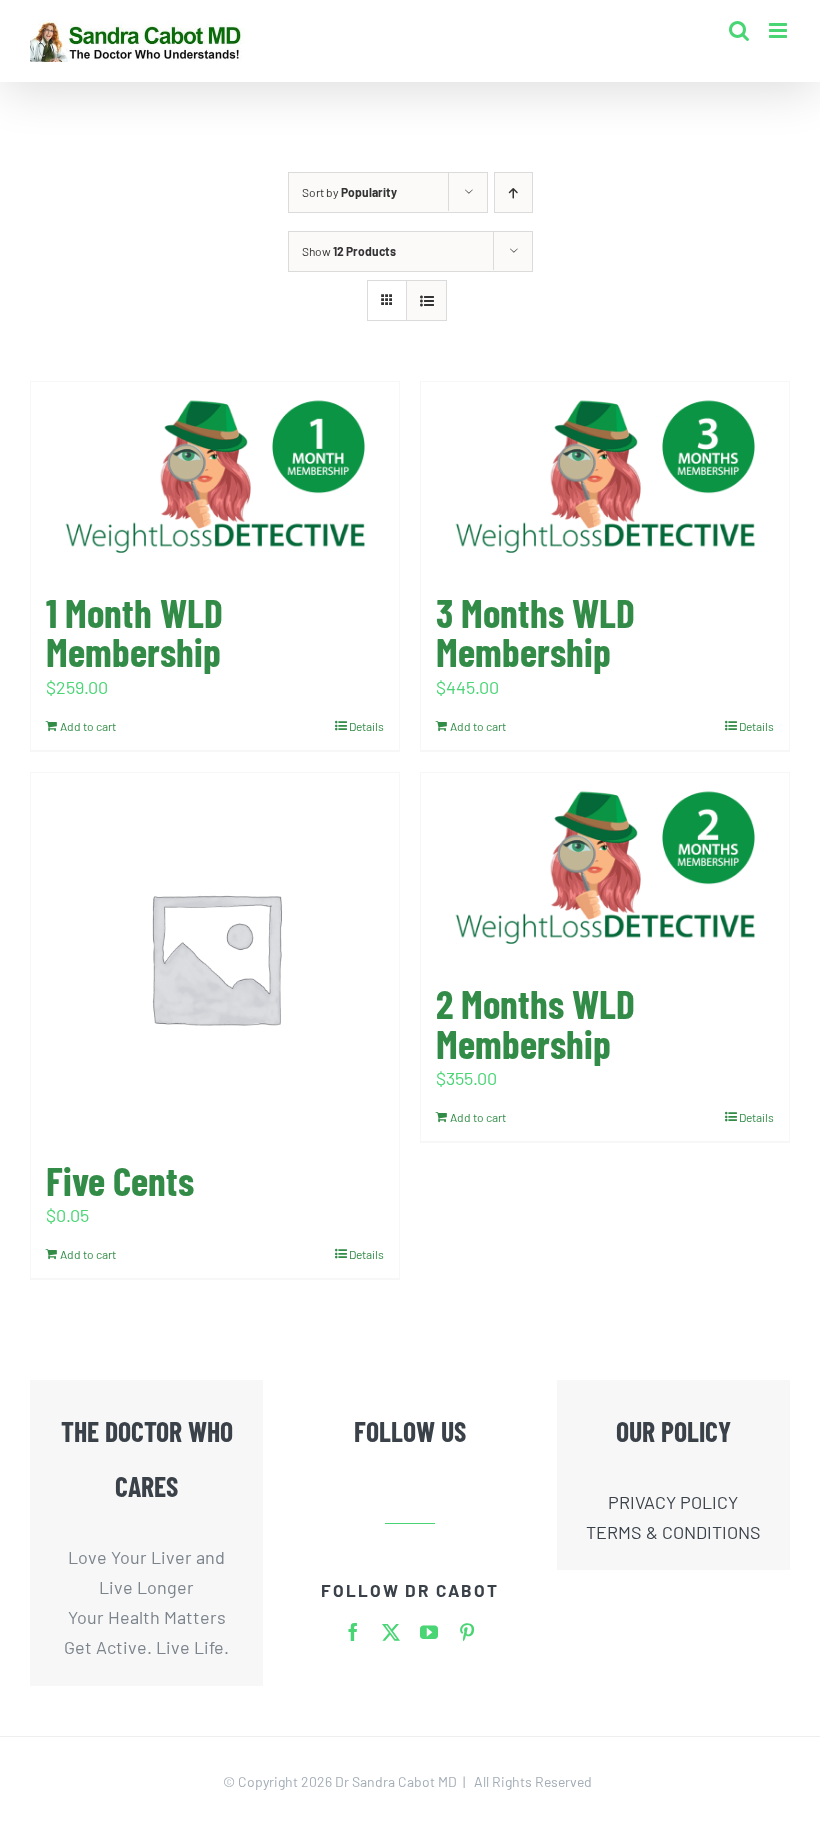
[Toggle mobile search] (739, 30)
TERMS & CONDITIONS (673, 1532)
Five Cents (120, 1180)
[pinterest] (467, 1632)
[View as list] (426, 300)
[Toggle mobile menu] (779, 30)
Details (366, 726)
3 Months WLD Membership (535, 632)
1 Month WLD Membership (134, 632)
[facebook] (353, 1632)
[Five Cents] (215, 957)
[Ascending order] (513, 192)
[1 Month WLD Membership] (215, 477)
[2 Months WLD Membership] (605, 868)
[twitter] (391, 1632)
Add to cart (88, 726)
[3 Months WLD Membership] (605, 477)
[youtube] (429, 1632)
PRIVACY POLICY (673, 1502)
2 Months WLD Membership (535, 1023)
